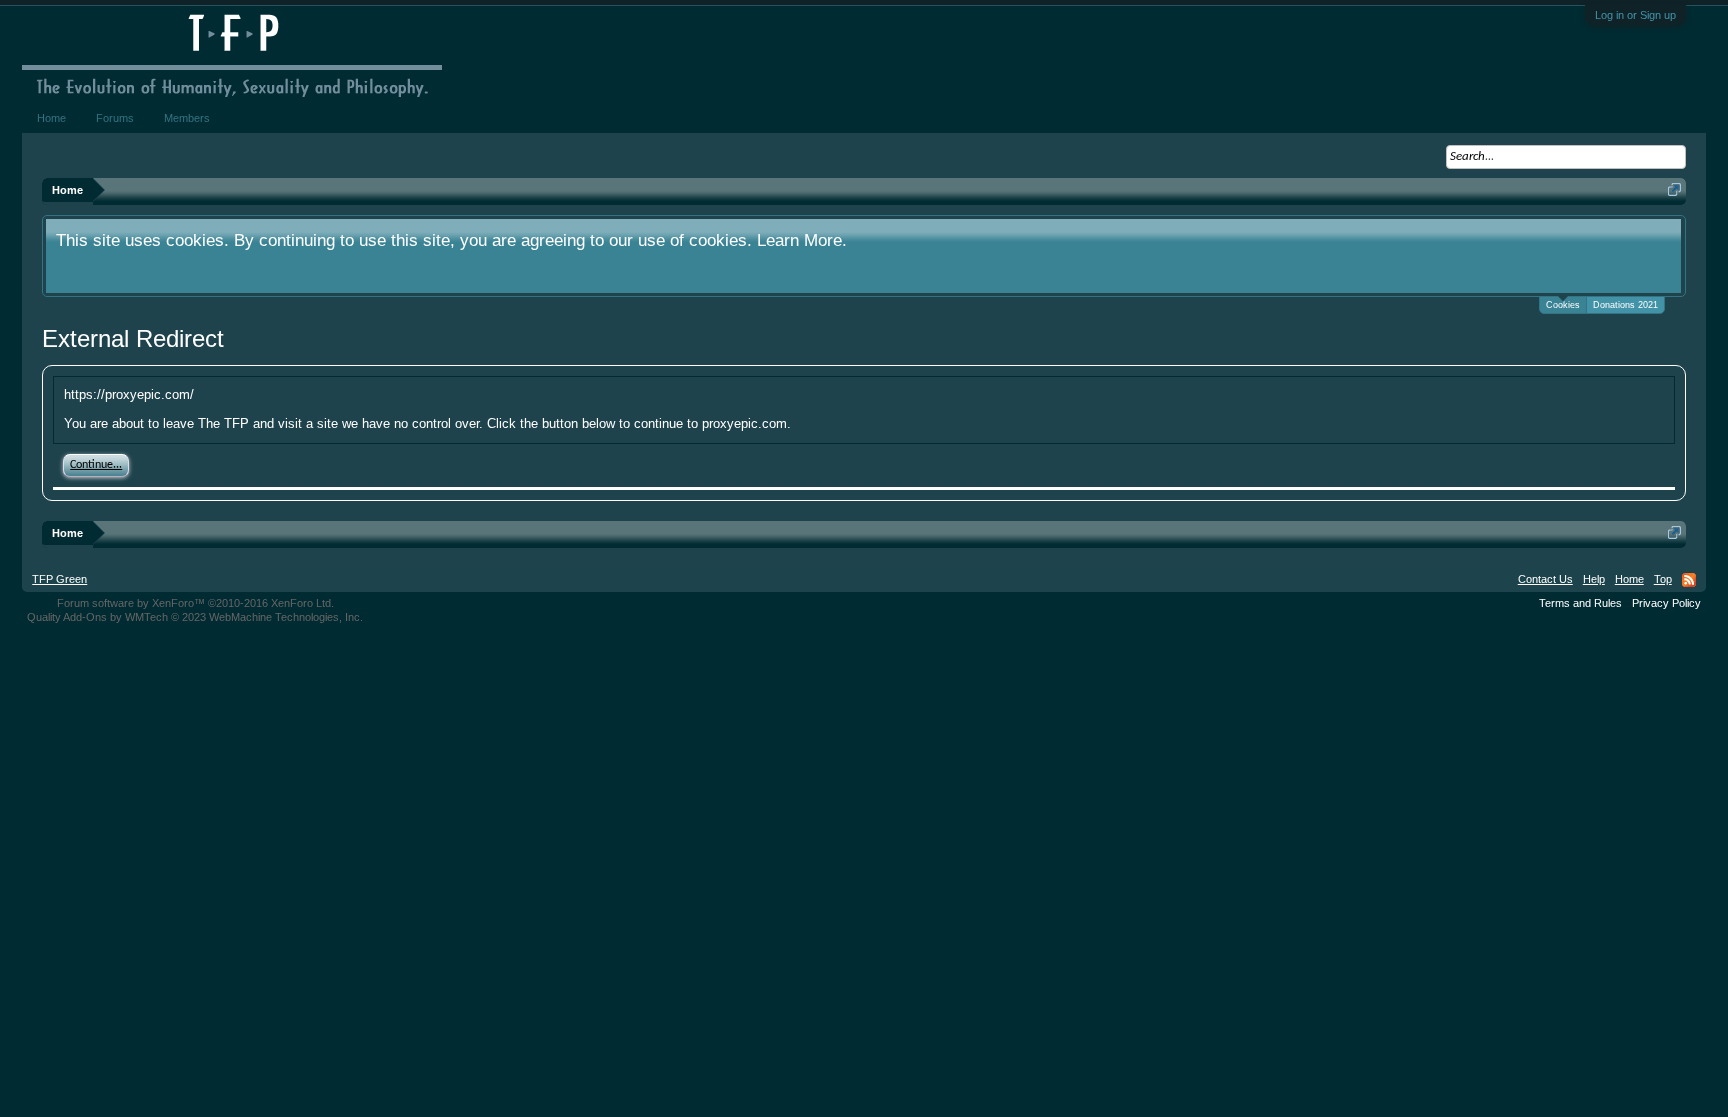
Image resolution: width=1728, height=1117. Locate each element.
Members (187, 118)
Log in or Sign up (1635, 15)
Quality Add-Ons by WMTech (195, 617)
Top (1663, 579)
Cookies (1563, 305)
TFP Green (59, 579)
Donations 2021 (1625, 305)
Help (1594, 579)
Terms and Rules (1580, 603)
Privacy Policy (1666, 603)
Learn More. (802, 240)
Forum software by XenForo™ (195, 603)
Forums (115, 118)
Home (51, 118)
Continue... (96, 465)
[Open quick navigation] (1674, 189)
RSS (1689, 580)
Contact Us (1545, 579)
